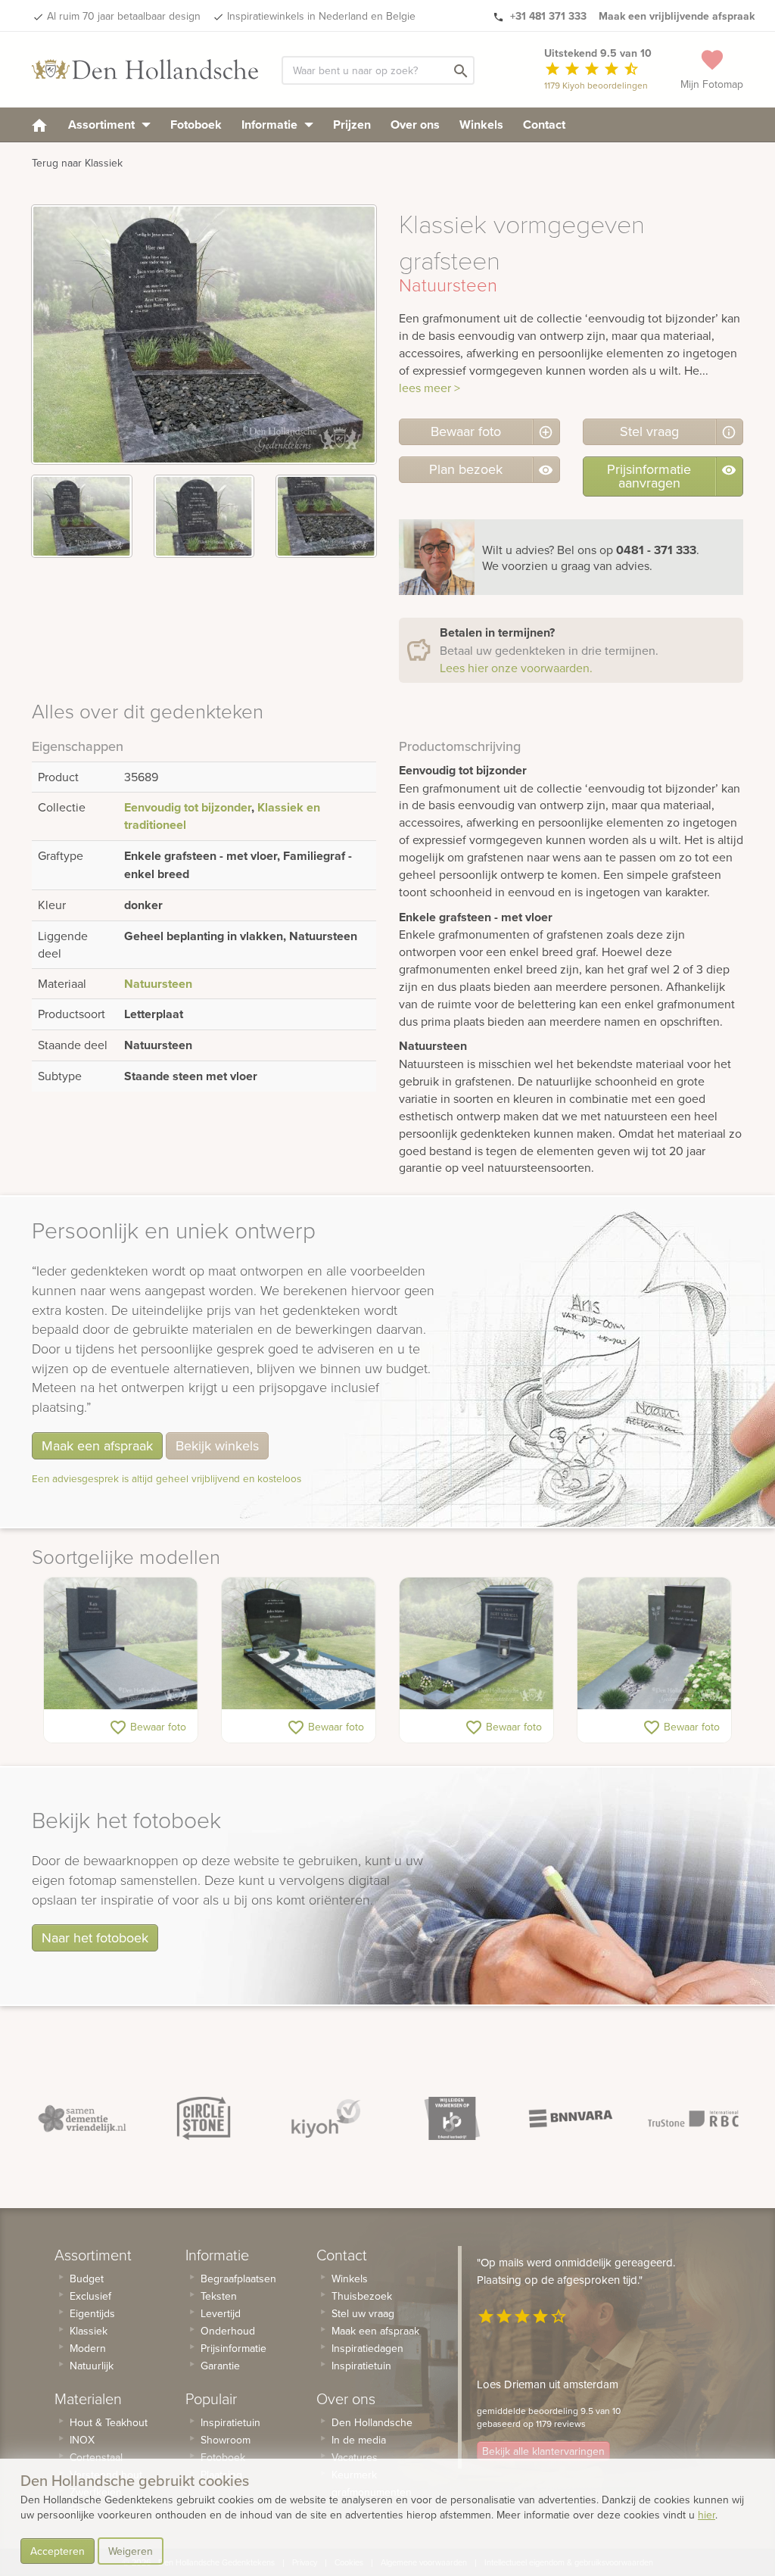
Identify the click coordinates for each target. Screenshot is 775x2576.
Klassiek (89, 2331)
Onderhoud (228, 2331)
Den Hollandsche (372, 2422)
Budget (87, 2279)
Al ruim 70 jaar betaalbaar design (124, 16)
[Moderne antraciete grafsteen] (654, 1643)
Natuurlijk (92, 2366)
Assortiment (103, 125)
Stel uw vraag (363, 2313)
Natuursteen (158, 984)
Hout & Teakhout (109, 2422)
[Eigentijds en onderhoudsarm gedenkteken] (121, 1643)
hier (707, 2515)
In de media (359, 2440)
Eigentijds (92, 2313)
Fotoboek (196, 125)
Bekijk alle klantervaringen (543, 2451)
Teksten (219, 2296)
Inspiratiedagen (367, 2348)
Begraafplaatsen (238, 2279)
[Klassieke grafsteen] (476, 1643)
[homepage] (39, 125)
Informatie (271, 125)
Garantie (220, 2366)
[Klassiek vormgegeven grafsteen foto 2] (204, 516)
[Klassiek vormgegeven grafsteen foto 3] (326, 516)
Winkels (481, 125)
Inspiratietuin (230, 2422)
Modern (88, 2348)
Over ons (415, 125)
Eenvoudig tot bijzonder (188, 807)
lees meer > (430, 388)
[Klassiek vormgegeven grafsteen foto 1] (82, 516)
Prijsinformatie (233, 2348)
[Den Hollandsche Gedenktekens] (145, 70)
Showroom (226, 2440)
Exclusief (90, 2296)
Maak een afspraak (97, 1445)
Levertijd (221, 2313)
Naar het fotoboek (95, 1937)
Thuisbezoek (362, 2296)
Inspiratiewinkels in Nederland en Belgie (321, 16)
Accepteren (58, 2551)
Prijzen (352, 125)
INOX (82, 2440)
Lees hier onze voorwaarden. (516, 668)
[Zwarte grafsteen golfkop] (299, 1643)
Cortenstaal (96, 2457)
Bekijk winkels (217, 1445)
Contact (544, 125)
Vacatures (355, 2457)
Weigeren (131, 2551)
